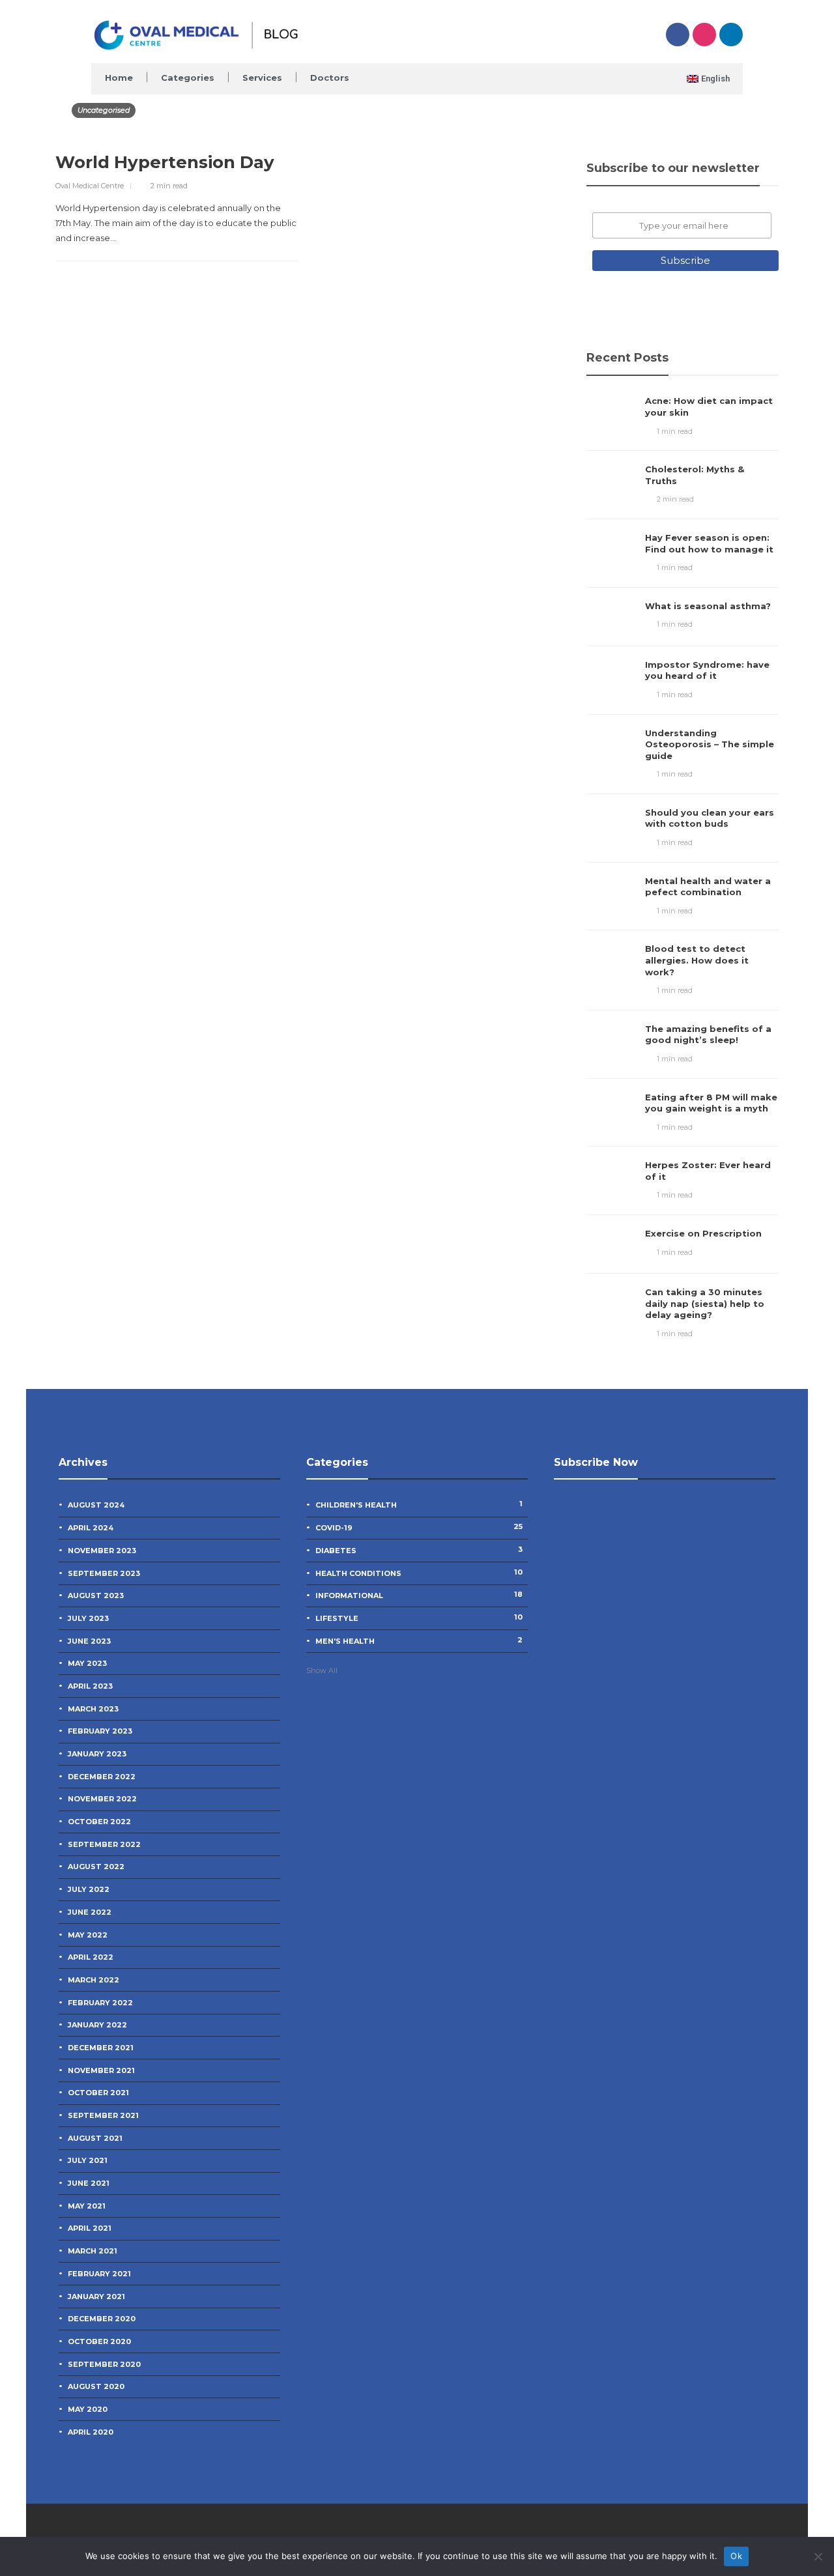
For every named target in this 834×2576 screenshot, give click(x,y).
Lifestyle (419, 1618)
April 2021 (90, 2228)
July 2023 (88, 1618)
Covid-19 (419, 1527)
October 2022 (99, 1822)
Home (119, 78)
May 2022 (88, 1935)
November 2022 (102, 1799)
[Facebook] (678, 35)
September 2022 (104, 1844)
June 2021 (89, 2183)
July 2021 (88, 2160)
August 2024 (96, 1505)
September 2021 (103, 2115)
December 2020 (102, 2319)
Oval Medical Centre (90, 186)
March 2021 (93, 2251)
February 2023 (100, 1731)
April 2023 (90, 1686)
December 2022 (102, 1777)
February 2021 (99, 2274)
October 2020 (99, 2341)
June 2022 (90, 1912)
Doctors (330, 78)
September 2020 (104, 2364)
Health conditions (419, 1573)
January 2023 (97, 1754)
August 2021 (95, 2138)
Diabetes (419, 1550)
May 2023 (87, 1663)
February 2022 (100, 2003)
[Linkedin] (731, 35)
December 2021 (101, 2048)
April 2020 (91, 2432)
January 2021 (96, 2297)
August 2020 (96, 2386)
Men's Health (419, 1640)
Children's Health (419, 1504)
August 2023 (96, 1596)
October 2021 (98, 2093)
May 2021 (87, 2206)
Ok (736, 2556)
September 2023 (104, 1573)
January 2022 (97, 2025)
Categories (188, 78)
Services (262, 78)
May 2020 (88, 2409)
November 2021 (101, 2070)
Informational (419, 1595)
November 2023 (102, 1551)
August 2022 (96, 1867)
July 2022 (89, 1889)
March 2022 (93, 1980)
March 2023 (93, 1709)
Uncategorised (104, 110)
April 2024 (91, 1528)
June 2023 (89, 1641)
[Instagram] (704, 35)
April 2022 (91, 1957)
